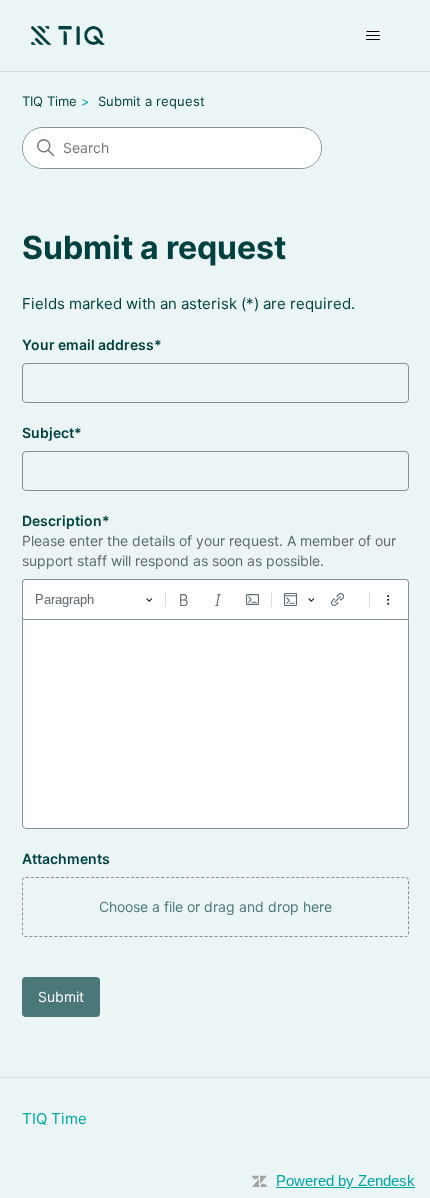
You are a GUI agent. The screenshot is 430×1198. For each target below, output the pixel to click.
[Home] (68, 35)
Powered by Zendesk (345, 1180)
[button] (215, 907)
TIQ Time (49, 101)
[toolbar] (215, 599)
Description (66, 520)
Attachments (66, 858)
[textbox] (215, 724)
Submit (61, 996)
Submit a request (151, 101)
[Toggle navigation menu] (373, 36)
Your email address (92, 344)
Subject (52, 432)
